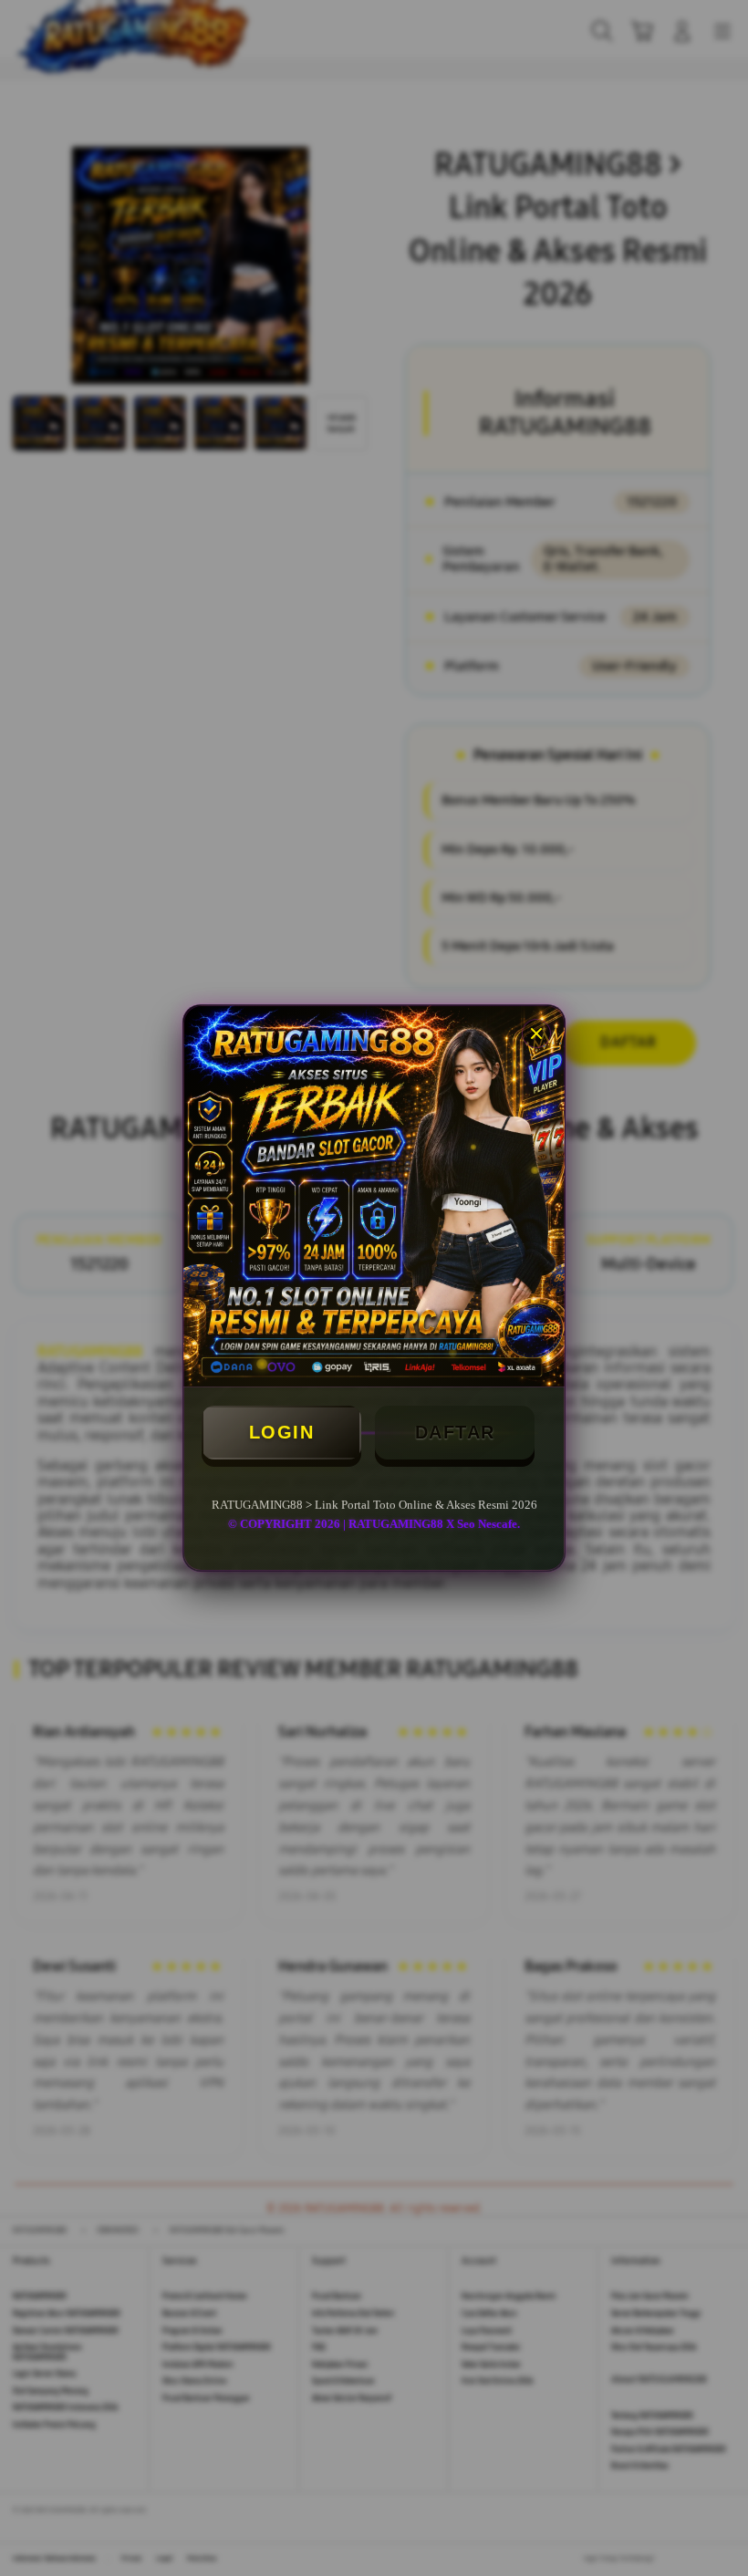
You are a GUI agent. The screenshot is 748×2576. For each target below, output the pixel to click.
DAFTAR (455, 1432)
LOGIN (282, 1432)
